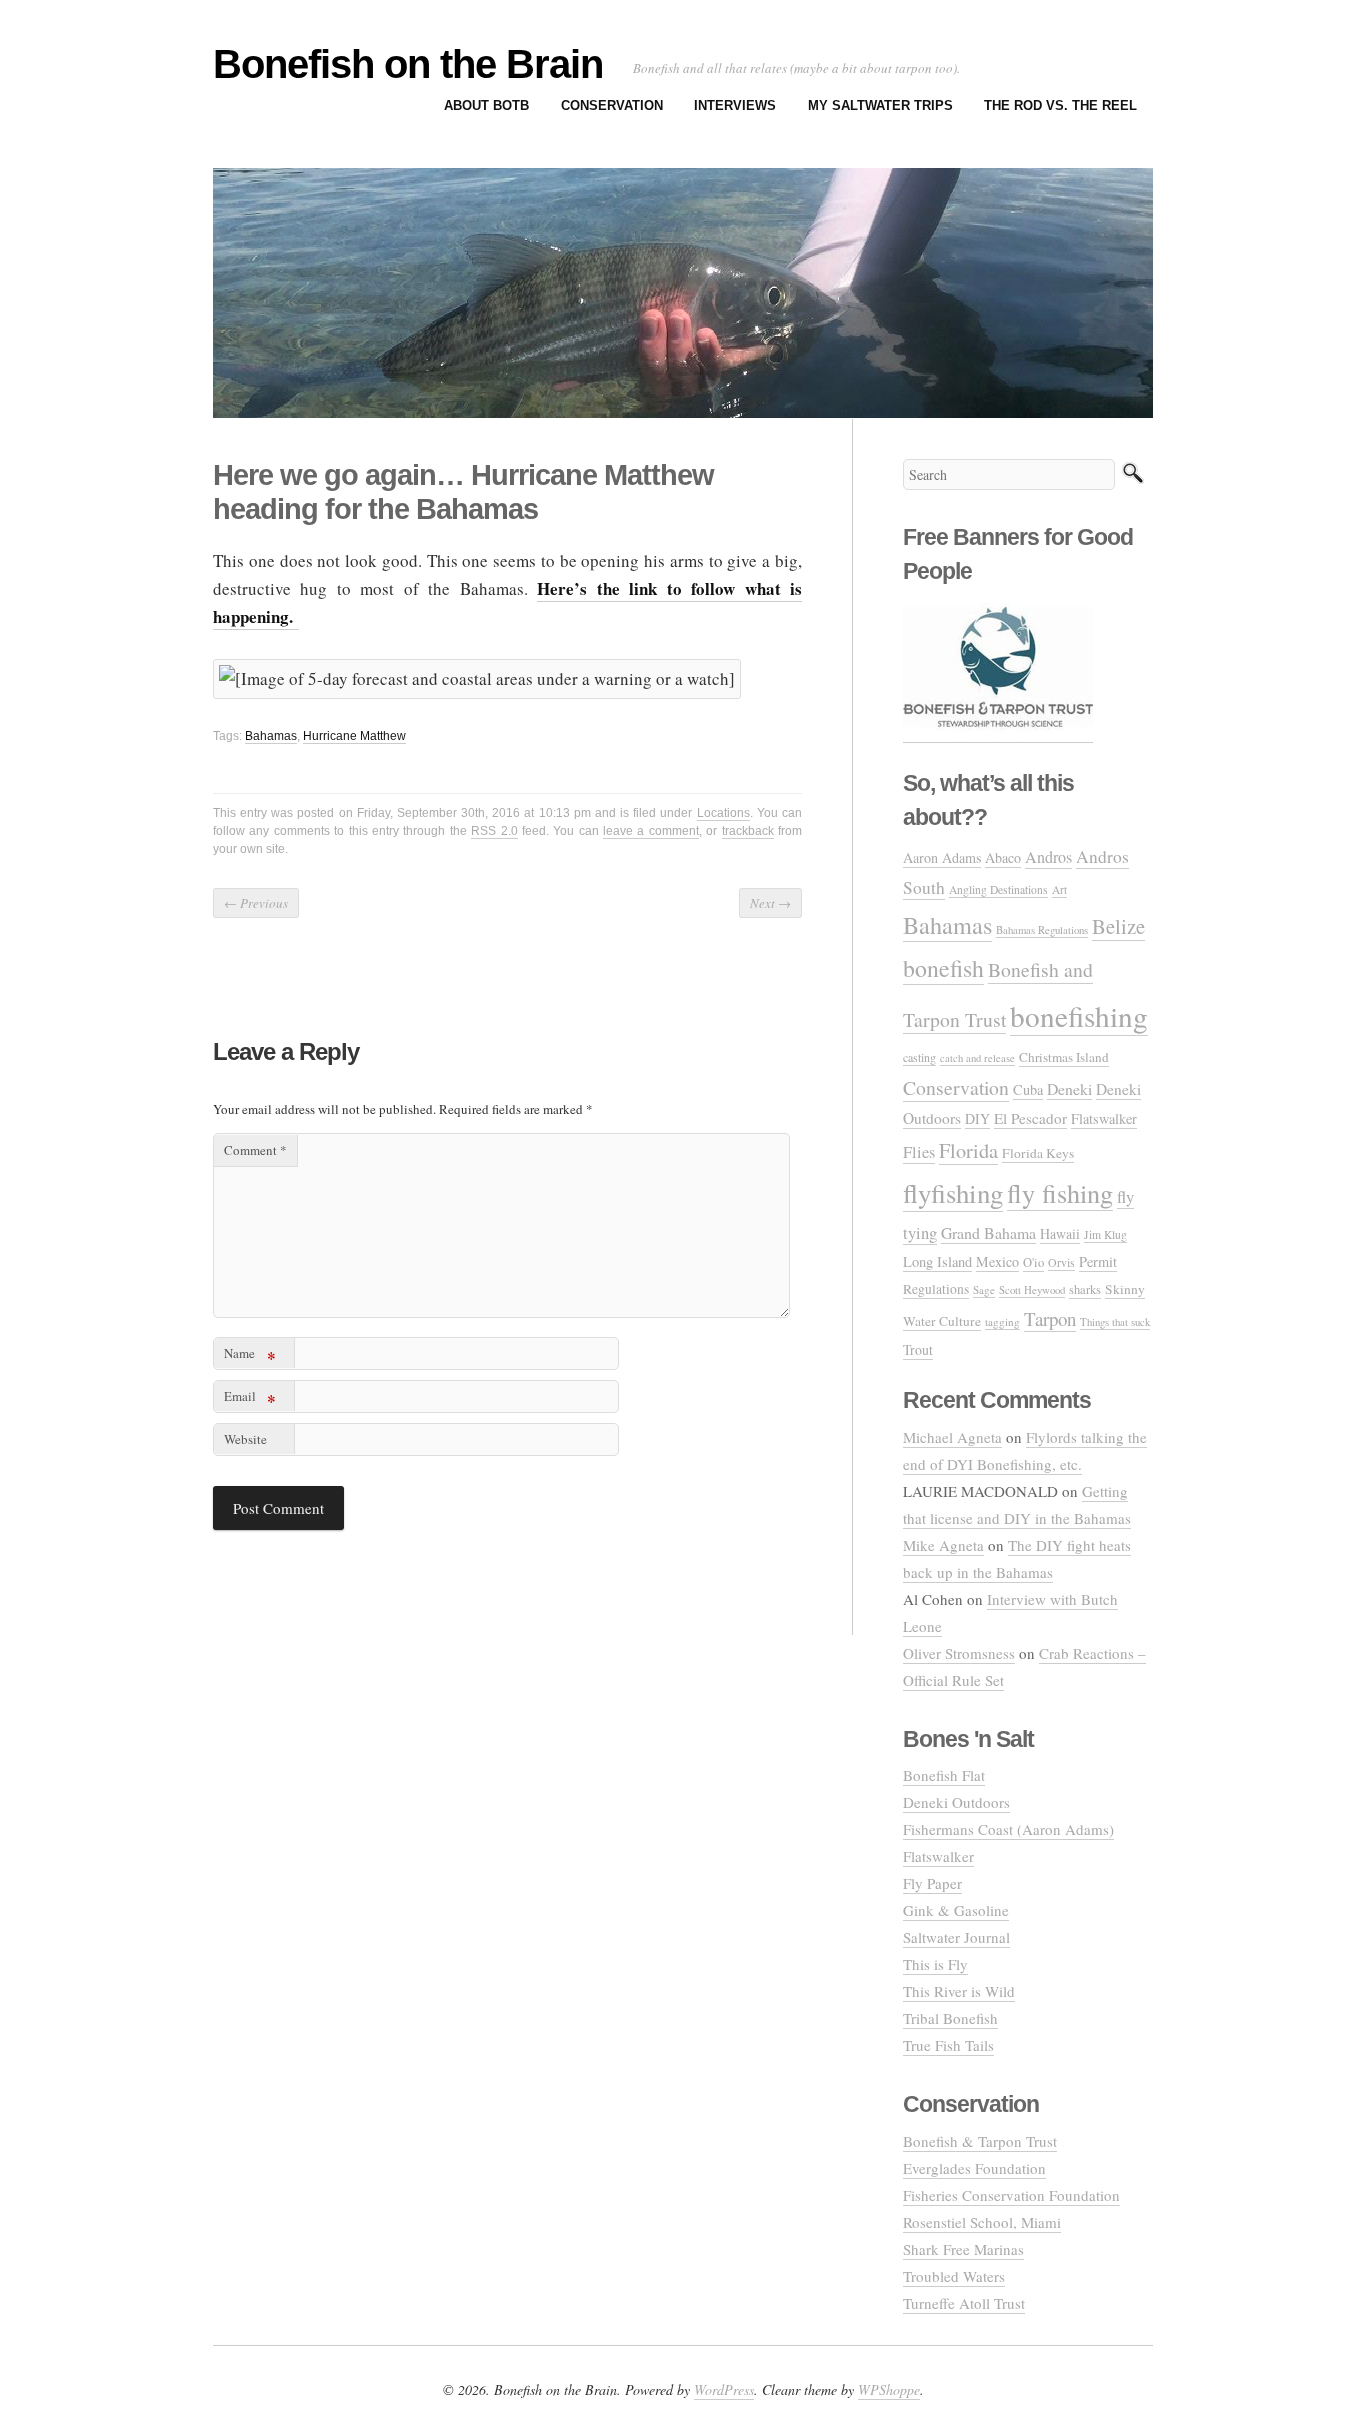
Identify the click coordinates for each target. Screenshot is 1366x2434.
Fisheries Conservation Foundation (1011, 2195)
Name (250, 1356)
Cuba (1028, 1089)
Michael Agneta (952, 1437)
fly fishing (1060, 1192)
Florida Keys (1038, 1153)
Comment (255, 1150)
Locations (723, 813)
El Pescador (1030, 1118)
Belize (1118, 926)
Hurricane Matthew (354, 736)
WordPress (724, 2389)
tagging (1002, 1321)
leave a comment (651, 831)
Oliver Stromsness (959, 1653)
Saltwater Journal (956, 1937)
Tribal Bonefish (950, 2018)
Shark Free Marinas (963, 2249)
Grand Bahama (988, 1232)
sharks (1085, 1289)
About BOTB (486, 105)
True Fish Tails (948, 2045)
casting (919, 1057)
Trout (918, 1349)
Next (770, 903)
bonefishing (1079, 1015)
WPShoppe (889, 2389)
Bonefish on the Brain (408, 64)
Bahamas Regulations (1042, 929)
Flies (919, 1152)
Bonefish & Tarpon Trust (980, 2141)
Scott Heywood (1032, 1289)
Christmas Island (1064, 1057)
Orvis (1061, 1262)
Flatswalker (1104, 1118)
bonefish (943, 968)
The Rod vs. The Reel (1060, 105)
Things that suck (1115, 1321)
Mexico (997, 1261)
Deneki (1069, 1088)
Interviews (735, 105)
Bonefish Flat (944, 1775)
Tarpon (1050, 1318)
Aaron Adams (942, 857)
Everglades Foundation (974, 2168)
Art (1059, 889)
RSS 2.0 (494, 831)
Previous (256, 903)
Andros (1048, 857)
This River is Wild (959, 1991)
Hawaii (1060, 1233)
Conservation (612, 105)
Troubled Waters (954, 2276)
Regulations (936, 1289)
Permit (1098, 1261)
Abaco (1003, 857)
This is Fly (935, 1964)
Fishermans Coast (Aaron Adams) (1008, 1829)
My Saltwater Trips (880, 105)
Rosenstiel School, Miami (982, 2222)
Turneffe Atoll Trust (964, 2303)
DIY (977, 1118)
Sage (984, 1289)
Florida (968, 1150)
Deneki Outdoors (956, 1802)
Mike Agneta (943, 1545)
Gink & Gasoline (956, 1910)
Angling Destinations (998, 889)
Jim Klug (1105, 1234)
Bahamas (271, 736)
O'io (1033, 1262)
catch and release (977, 1058)
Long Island (937, 1261)
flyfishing (953, 1193)
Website (245, 1439)
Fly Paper (932, 1883)
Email (250, 1399)
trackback (748, 831)
